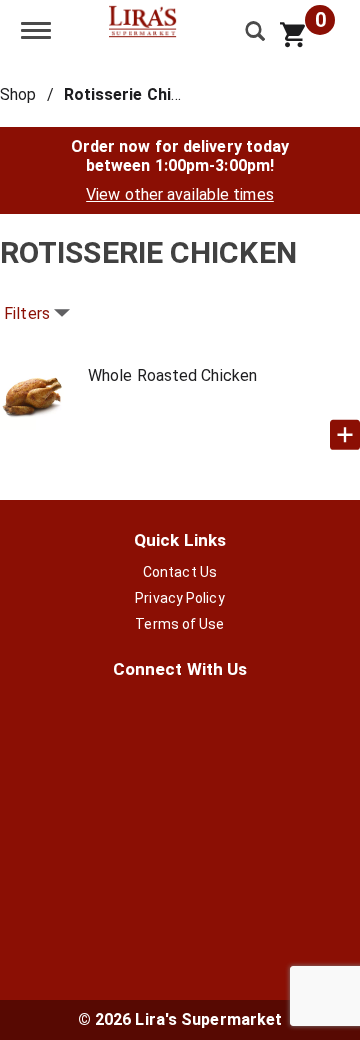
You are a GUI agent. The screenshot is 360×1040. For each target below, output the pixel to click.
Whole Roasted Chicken (172, 375)
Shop (18, 94)
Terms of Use (179, 624)
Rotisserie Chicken (136, 94)
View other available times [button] (180, 194)
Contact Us (180, 572)
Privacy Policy (179, 598)
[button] (345, 435)
